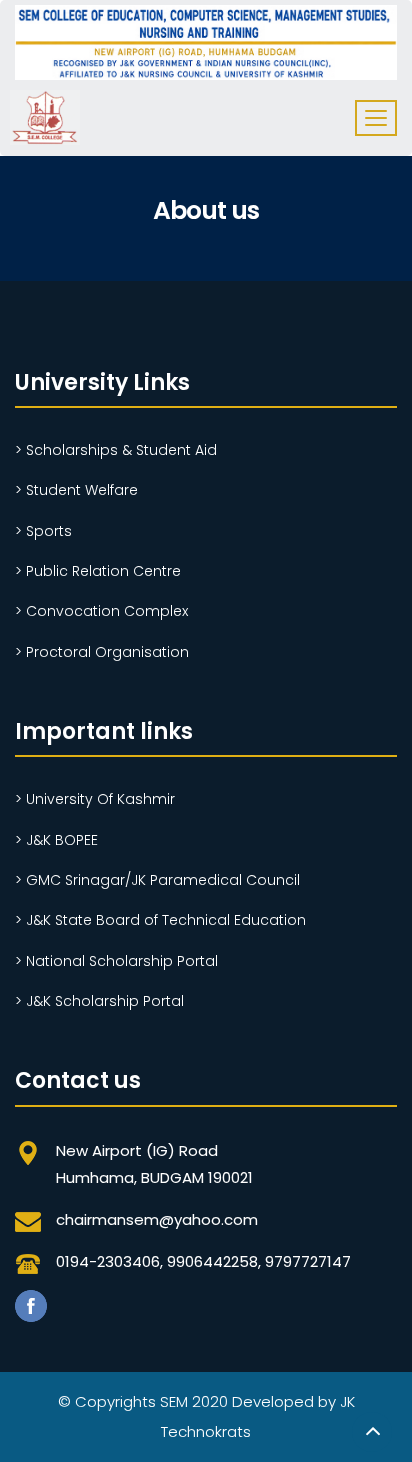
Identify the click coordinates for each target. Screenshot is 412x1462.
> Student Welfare (76, 490)
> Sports (43, 531)
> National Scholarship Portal (116, 961)
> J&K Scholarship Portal (99, 1001)
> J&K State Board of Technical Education (160, 920)
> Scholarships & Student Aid (116, 450)
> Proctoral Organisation (102, 652)
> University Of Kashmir (95, 799)
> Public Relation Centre (98, 571)
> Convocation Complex (101, 611)
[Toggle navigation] (376, 118)
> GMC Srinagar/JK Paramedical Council (157, 880)
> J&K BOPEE (56, 840)
